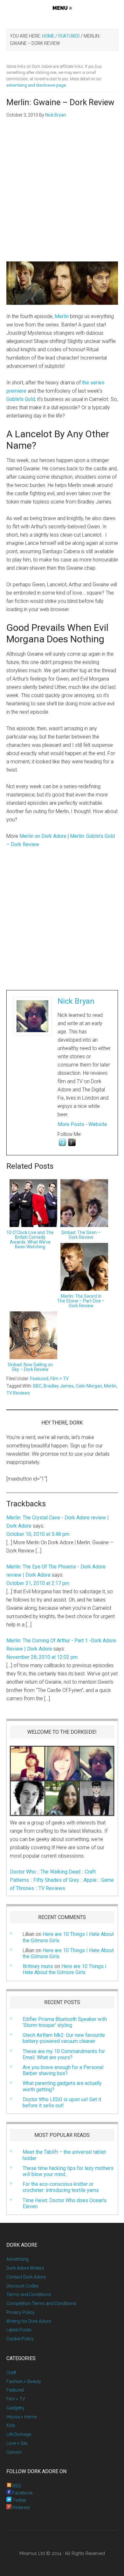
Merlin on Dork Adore (43, 836)
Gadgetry (15, 2408)
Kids (11, 2425)
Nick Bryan (76, 1001)
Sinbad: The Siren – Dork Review (81, 1235)
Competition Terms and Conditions (41, 2303)
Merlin (62, 316)
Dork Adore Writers (25, 2268)
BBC (37, 1386)
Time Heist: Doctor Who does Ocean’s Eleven (65, 2203)
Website (98, 1124)
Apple (90, 1880)
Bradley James (59, 1386)
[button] (62, 8)
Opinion (14, 2452)
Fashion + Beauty (24, 2381)
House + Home (21, 2417)
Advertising (17, 2259)
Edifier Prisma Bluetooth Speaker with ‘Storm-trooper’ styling (65, 2022)
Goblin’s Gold (21, 399)
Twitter (19, 2500)
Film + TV (59, 1379)
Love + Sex (17, 2443)
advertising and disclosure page (36, 85)
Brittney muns (38, 1966)
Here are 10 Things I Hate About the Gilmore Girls (68, 1953)
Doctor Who (23, 1872)
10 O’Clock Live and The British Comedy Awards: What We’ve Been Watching (30, 1240)
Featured (39, 1379)
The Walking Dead (60, 1872)
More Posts (71, 1124)
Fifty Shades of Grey (56, 1880)
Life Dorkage (19, 2434)
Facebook (22, 2493)
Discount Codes (22, 2286)
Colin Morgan (89, 1386)
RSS (16, 2486)
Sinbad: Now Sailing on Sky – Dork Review (30, 1367)
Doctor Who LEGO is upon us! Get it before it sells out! (62, 2102)
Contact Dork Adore (26, 2277)
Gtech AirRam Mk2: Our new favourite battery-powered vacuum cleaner (64, 2038)
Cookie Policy (20, 2339)
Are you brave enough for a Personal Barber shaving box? (63, 2070)
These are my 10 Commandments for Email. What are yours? (64, 2054)
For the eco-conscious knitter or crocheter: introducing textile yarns (61, 2187)
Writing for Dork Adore (29, 2321)
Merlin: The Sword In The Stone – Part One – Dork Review (81, 1301)
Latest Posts (19, 2330)
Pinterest (21, 2508)
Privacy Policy (21, 2312)
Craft (11, 2373)
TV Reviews (18, 1393)
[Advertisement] (62, 194)
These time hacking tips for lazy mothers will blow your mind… (68, 2171)
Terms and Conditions (29, 2294)
